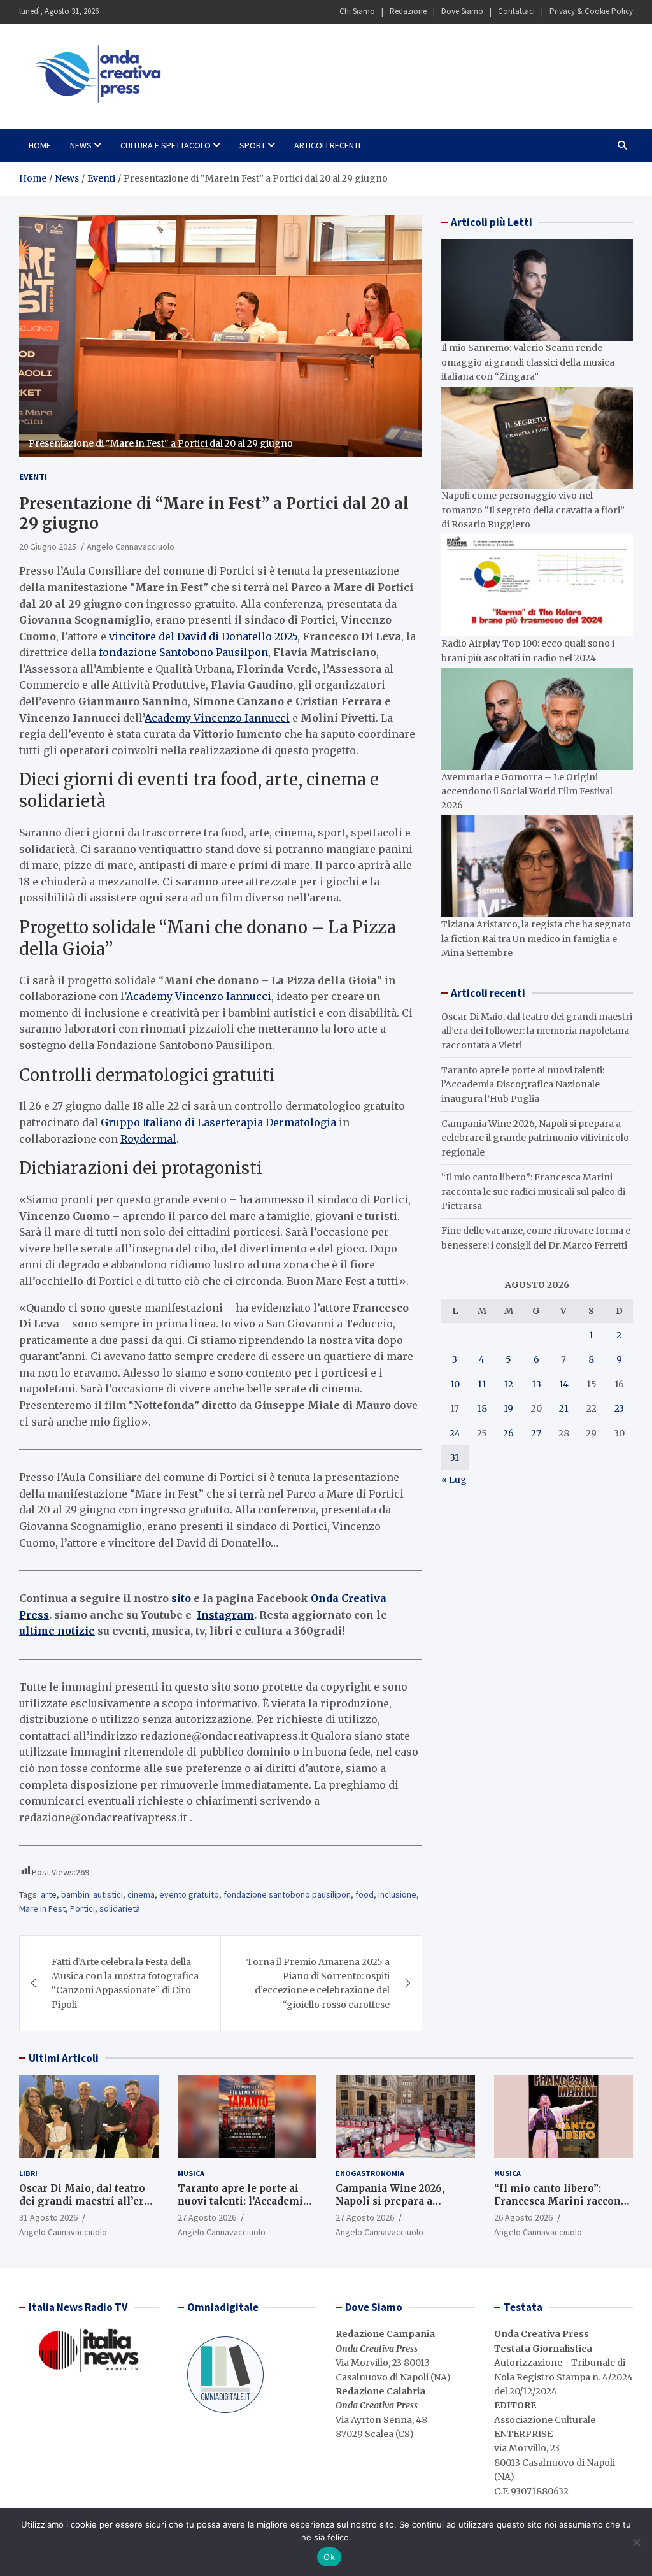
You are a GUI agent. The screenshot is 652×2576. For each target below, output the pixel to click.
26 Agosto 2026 (523, 2217)
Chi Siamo (357, 11)
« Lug (454, 1480)
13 (536, 1384)
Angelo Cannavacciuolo (131, 547)
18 (482, 1408)
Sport (252, 145)
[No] (636, 2542)
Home (40, 145)
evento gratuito (189, 1894)
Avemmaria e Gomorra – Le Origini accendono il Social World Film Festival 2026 (527, 791)
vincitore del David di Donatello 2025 (203, 636)
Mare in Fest (42, 1908)
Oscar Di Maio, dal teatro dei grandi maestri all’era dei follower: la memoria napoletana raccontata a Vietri (537, 1031)
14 (564, 1384)
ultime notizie (57, 1631)
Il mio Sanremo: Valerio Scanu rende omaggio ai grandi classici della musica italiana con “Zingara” (528, 362)
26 (508, 1433)
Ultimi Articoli (64, 2058)
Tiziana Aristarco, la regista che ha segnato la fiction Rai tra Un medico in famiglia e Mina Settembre (536, 939)
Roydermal (148, 1139)
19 (508, 1408)
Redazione (408, 11)
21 (564, 1408)
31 (455, 1457)
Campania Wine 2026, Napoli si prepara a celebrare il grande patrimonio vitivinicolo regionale (535, 1138)
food (365, 1894)
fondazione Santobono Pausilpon (183, 652)
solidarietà (120, 1908)
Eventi (33, 476)
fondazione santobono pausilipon (287, 1894)
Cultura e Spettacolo (166, 145)
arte (49, 1894)
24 (455, 1433)
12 (508, 1384)
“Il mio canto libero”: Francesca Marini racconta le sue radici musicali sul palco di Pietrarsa (533, 1191)
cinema (141, 1894)
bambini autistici (92, 1894)
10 (455, 1384)
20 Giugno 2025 (48, 547)
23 (619, 1408)
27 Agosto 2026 (207, 2217)
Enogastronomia (370, 2173)
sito (180, 1598)
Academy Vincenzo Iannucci (217, 718)
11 (482, 1384)
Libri (28, 2173)
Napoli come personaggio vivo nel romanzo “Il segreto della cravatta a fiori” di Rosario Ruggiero (533, 510)
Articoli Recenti (327, 145)
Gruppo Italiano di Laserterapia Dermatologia (218, 1122)
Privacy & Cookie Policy (591, 11)
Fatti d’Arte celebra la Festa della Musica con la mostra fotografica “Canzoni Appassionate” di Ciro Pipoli (125, 1983)
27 (536, 1433)
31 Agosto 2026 (48, 2217)
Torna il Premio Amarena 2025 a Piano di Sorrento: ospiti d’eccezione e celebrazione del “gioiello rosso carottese (318, 1983)
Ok (329, 2557)
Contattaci (516, 11)
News (81, 145)
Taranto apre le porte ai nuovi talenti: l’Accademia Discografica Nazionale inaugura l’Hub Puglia (523, 1084)
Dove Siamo (462, 11)
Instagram (225, 1615)
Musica (191, 2173)
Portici (82, 1908)
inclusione (397, 1894)
